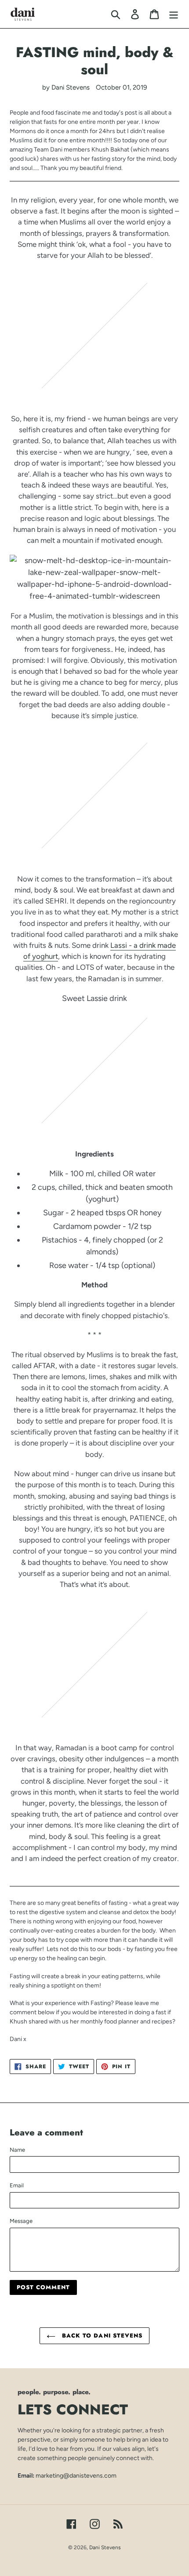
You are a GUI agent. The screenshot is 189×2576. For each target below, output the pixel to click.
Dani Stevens (105, 2547)
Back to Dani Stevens (101, 2336)
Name (17, 2150)
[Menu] (174, 14)
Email (17, 2185)
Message (21, 2221)
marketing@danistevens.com (76, 2475)
